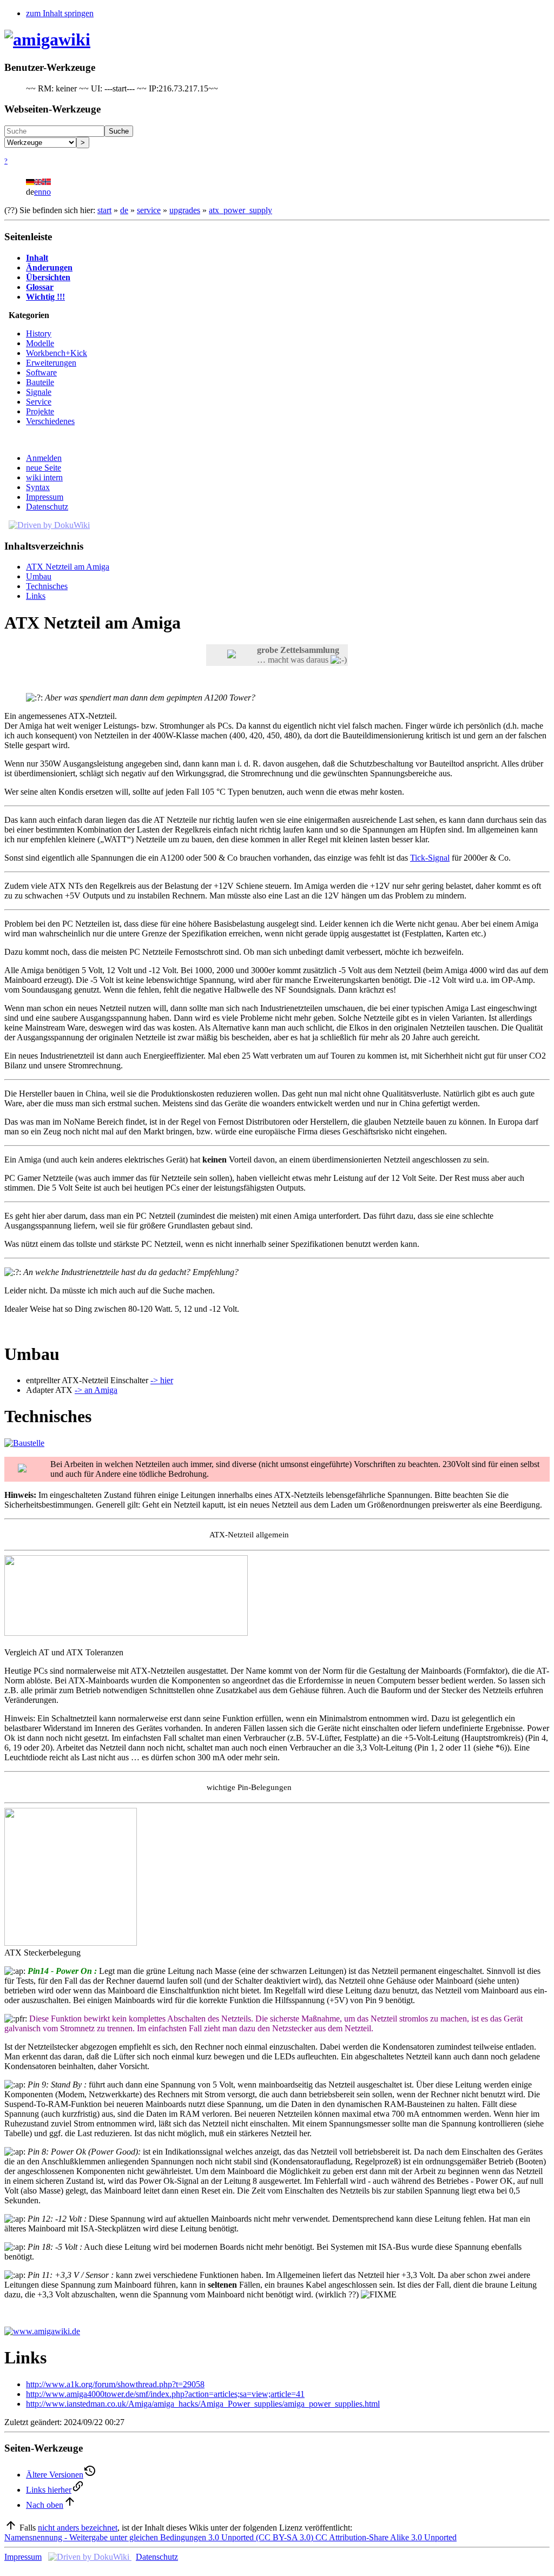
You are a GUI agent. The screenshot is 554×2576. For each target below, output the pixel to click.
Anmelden (44, 458)
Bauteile (40, 382)
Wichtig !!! (45, 297)
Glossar (40, 287)
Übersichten (48, 277)
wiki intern (44, 477)
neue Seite (44, 468)
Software (41, 372)
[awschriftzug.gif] (42, 2331)
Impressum (45, 497)
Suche (119, 131)
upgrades (185, 210)
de (124, 210)
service (149, 210)
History (39, 333)
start (104, 210)
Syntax (38, 487)
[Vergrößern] (8, 1643)
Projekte (40, 411)
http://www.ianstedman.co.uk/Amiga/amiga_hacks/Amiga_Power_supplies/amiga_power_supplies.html (203, 2404)
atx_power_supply (240, 210)
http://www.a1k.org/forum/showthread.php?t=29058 (115, 2384)
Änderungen (49, 267)
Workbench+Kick (57, 353)
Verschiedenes (50, 421)
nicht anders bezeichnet (78, 2528)
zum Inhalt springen (60, 13)
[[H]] (47, 39)
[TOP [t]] (11, 2528)
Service (39, 402)
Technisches (47, 586)
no (47, 192)
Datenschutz (47, 507)
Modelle (40, 343)
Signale (39, 392)
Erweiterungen (51, 363)
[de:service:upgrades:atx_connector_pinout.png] (71, 1943)
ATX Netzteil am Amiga (68, 567)
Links (36, 596)
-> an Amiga (96, 1390)
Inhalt (37, 258)
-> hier (162, 1380)
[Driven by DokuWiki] (49, 525)
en (38, 192)
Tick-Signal (430, 858)
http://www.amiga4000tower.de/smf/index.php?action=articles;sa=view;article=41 (165, 2394)
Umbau (39, 576)
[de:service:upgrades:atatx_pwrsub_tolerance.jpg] (126, 1633)
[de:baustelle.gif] (24, 1443)
